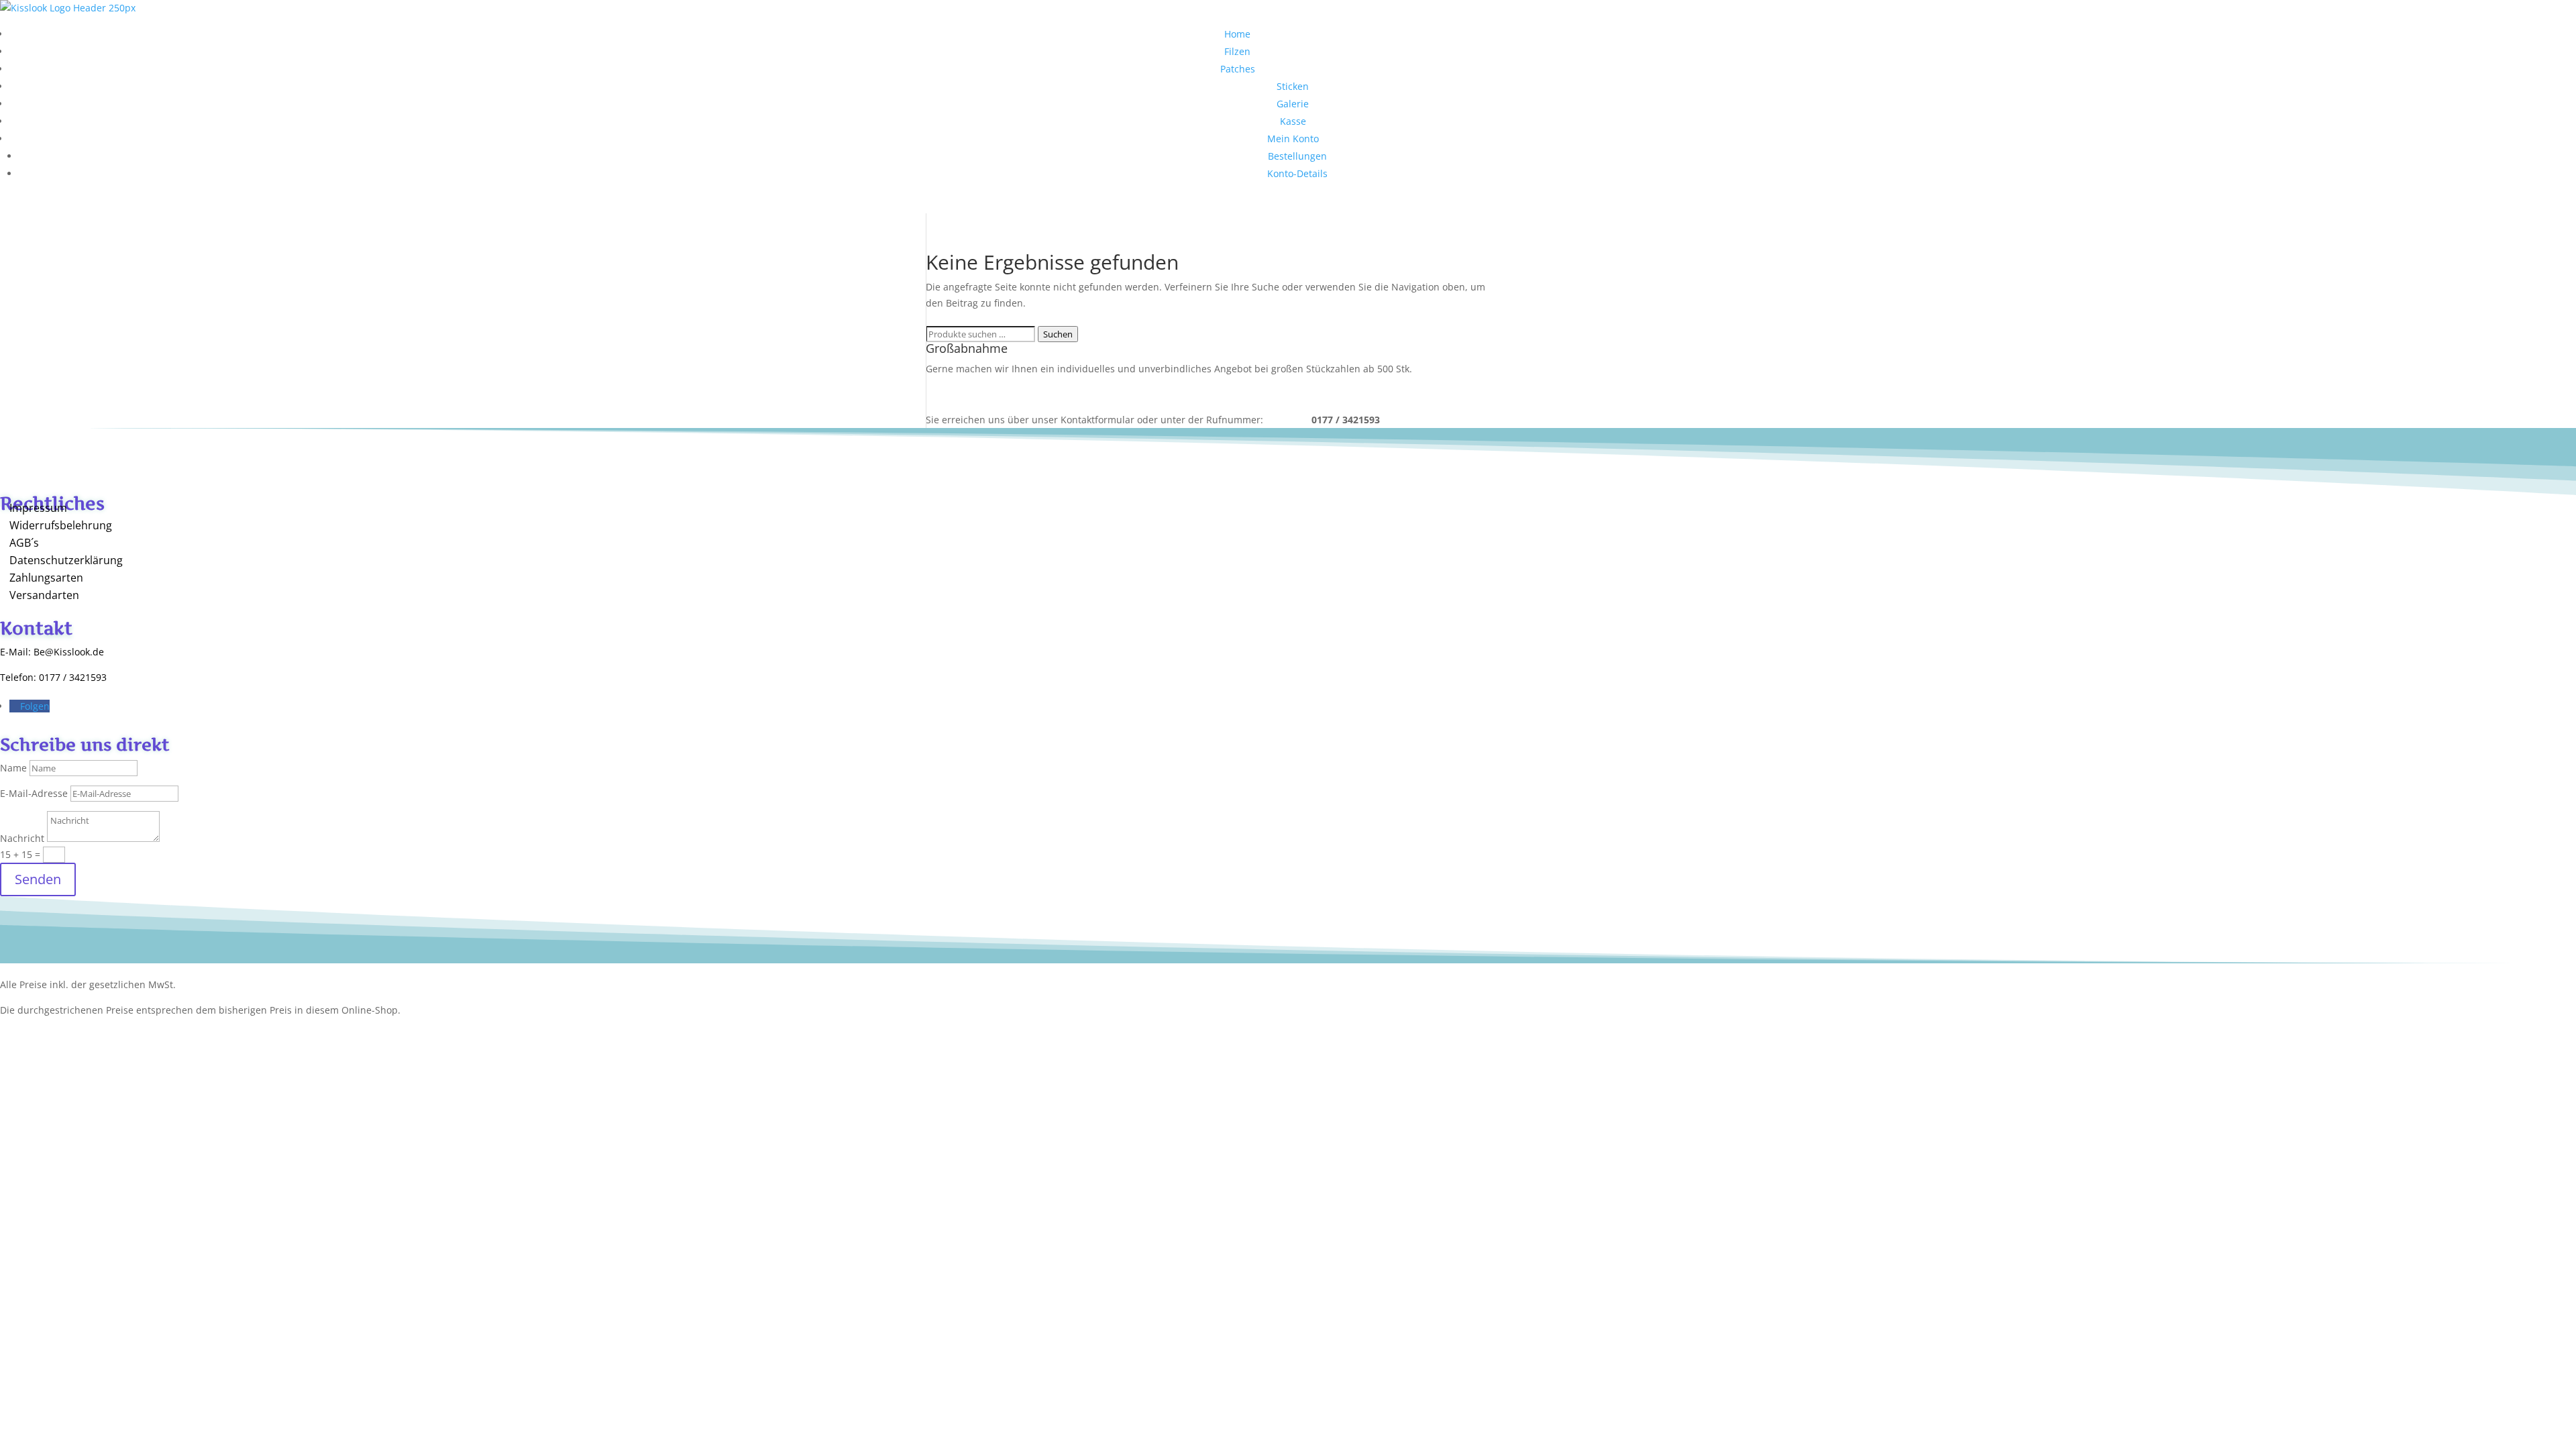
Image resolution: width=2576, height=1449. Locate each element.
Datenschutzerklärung (66, 560)
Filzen (1237, 51)
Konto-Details (1297, 173)
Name (13, 768)
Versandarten (44, 595)
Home (1237, 34)
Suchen (1058, 334)
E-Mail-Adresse (34, 793)
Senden (38, 879)
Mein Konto (1293, 139)
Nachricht (22, 838)
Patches (1238, 69)
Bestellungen (1297, 156)
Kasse (1293, 121)
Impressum (38, 508)
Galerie (1293, 104)
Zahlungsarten (46, 578)
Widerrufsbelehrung (61, 525)
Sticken (1293, 86)
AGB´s (24, 543)
